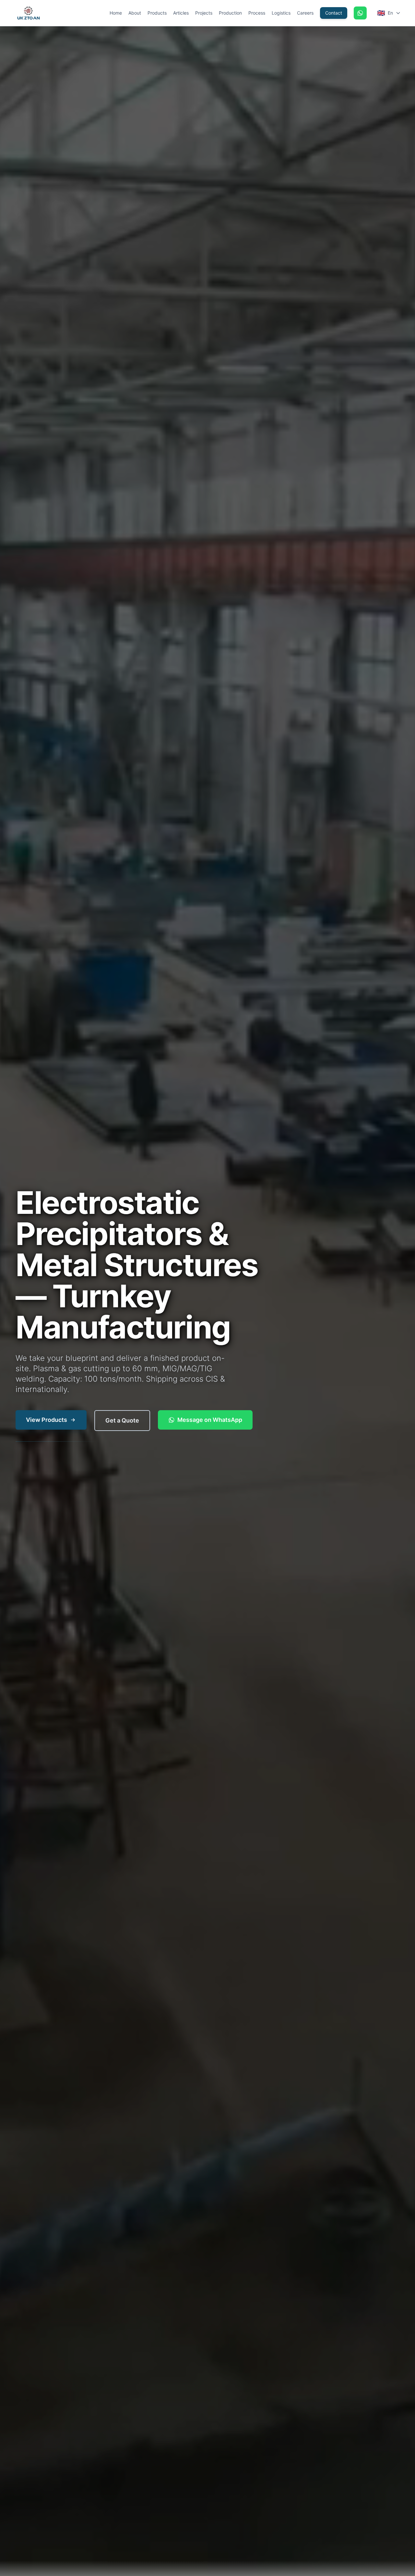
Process (257, 13)
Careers (305, 13)
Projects (204, 13)
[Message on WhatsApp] (360, 13)
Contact (334, 13)
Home (116, 13)
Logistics (281, 13)
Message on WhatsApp (210, 1420)
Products (157, 13)
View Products (47, 1420)
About (135, 13)
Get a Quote (122, 1420)
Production (230, 13)
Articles (181, 13)
